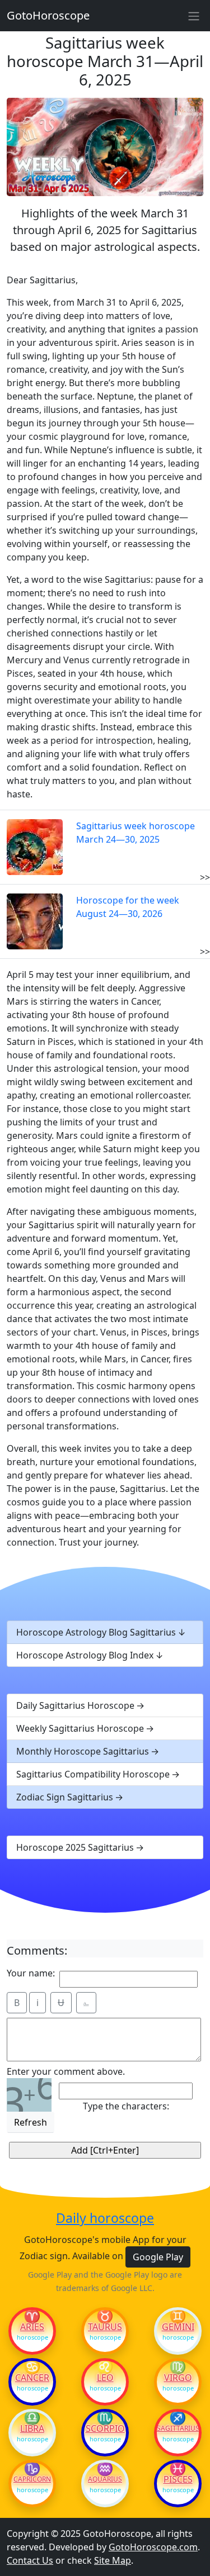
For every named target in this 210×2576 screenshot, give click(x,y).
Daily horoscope (105, 2218)
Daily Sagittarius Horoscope (75, 1705)
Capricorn (32, 2479)
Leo (105, 2378)
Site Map (113, 2560)
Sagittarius (178, 2428)
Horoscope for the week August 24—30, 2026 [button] (128, 907)
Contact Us (30, 2560)
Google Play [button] (158, 2257)
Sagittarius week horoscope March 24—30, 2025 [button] (136, 833)
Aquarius (105, 2479)
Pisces (178, 2479)
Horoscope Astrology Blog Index (85, 1655)
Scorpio (105, 2428)
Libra (32, 2428)
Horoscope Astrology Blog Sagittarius (96, 1632)
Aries (32, 2327)
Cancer (32, 2378)
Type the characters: (126, 2106)
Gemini (178, 2327)
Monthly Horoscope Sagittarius (83, 1751)
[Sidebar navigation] (194, 16)
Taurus (105, 2327)
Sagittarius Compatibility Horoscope (93, 1774)
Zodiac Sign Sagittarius (65, 1797)
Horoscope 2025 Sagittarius (75, 1847)
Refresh (31, 2122)
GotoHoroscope (48, 15)
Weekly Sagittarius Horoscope (80, 1728)
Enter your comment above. (66, 2071)
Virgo (178, 2378)
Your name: (31, 1973)
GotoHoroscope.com (153, 2547)
